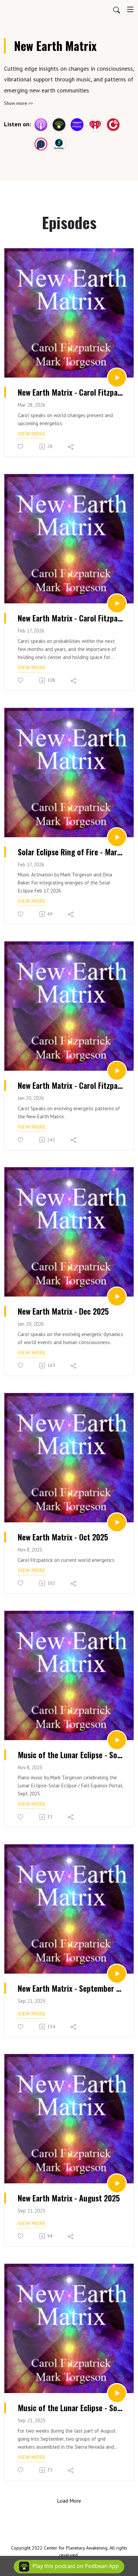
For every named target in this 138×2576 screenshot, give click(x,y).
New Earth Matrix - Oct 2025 (63, 1537)
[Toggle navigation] (130, 9)
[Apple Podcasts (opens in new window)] (41, 125)
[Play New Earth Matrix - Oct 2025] (117, 1522)
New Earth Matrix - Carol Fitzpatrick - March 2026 (71, 392)
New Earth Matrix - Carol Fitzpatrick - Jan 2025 (71, 1085)
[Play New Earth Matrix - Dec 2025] (117, 1297)
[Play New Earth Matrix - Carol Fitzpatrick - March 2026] (117, 378)
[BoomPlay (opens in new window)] (59, 144)
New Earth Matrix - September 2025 (71, 1988)
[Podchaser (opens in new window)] (41, 144)
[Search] (117, 9)
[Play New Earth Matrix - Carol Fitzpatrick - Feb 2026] (117, 603)
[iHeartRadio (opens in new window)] (95, 125)
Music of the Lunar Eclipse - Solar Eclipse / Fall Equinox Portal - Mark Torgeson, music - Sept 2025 (71, 1755)
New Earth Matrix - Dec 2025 (63, 1311)
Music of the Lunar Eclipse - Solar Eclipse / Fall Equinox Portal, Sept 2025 (71, 2408)
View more (32, 434)
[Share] (71, 447)
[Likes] (21, 446)
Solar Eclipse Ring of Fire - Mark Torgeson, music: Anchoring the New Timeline (71, 852)
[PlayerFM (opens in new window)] (113, 125)
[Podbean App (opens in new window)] (59, 125)
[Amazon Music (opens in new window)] (77, 125)
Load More (69, 2501)
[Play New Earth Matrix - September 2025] (117, 1974)
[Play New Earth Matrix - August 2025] (117, 2183)
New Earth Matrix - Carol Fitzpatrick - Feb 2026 (71, 618)
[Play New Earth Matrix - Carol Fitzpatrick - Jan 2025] (117, 1071)
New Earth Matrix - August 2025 (69, 2198)
